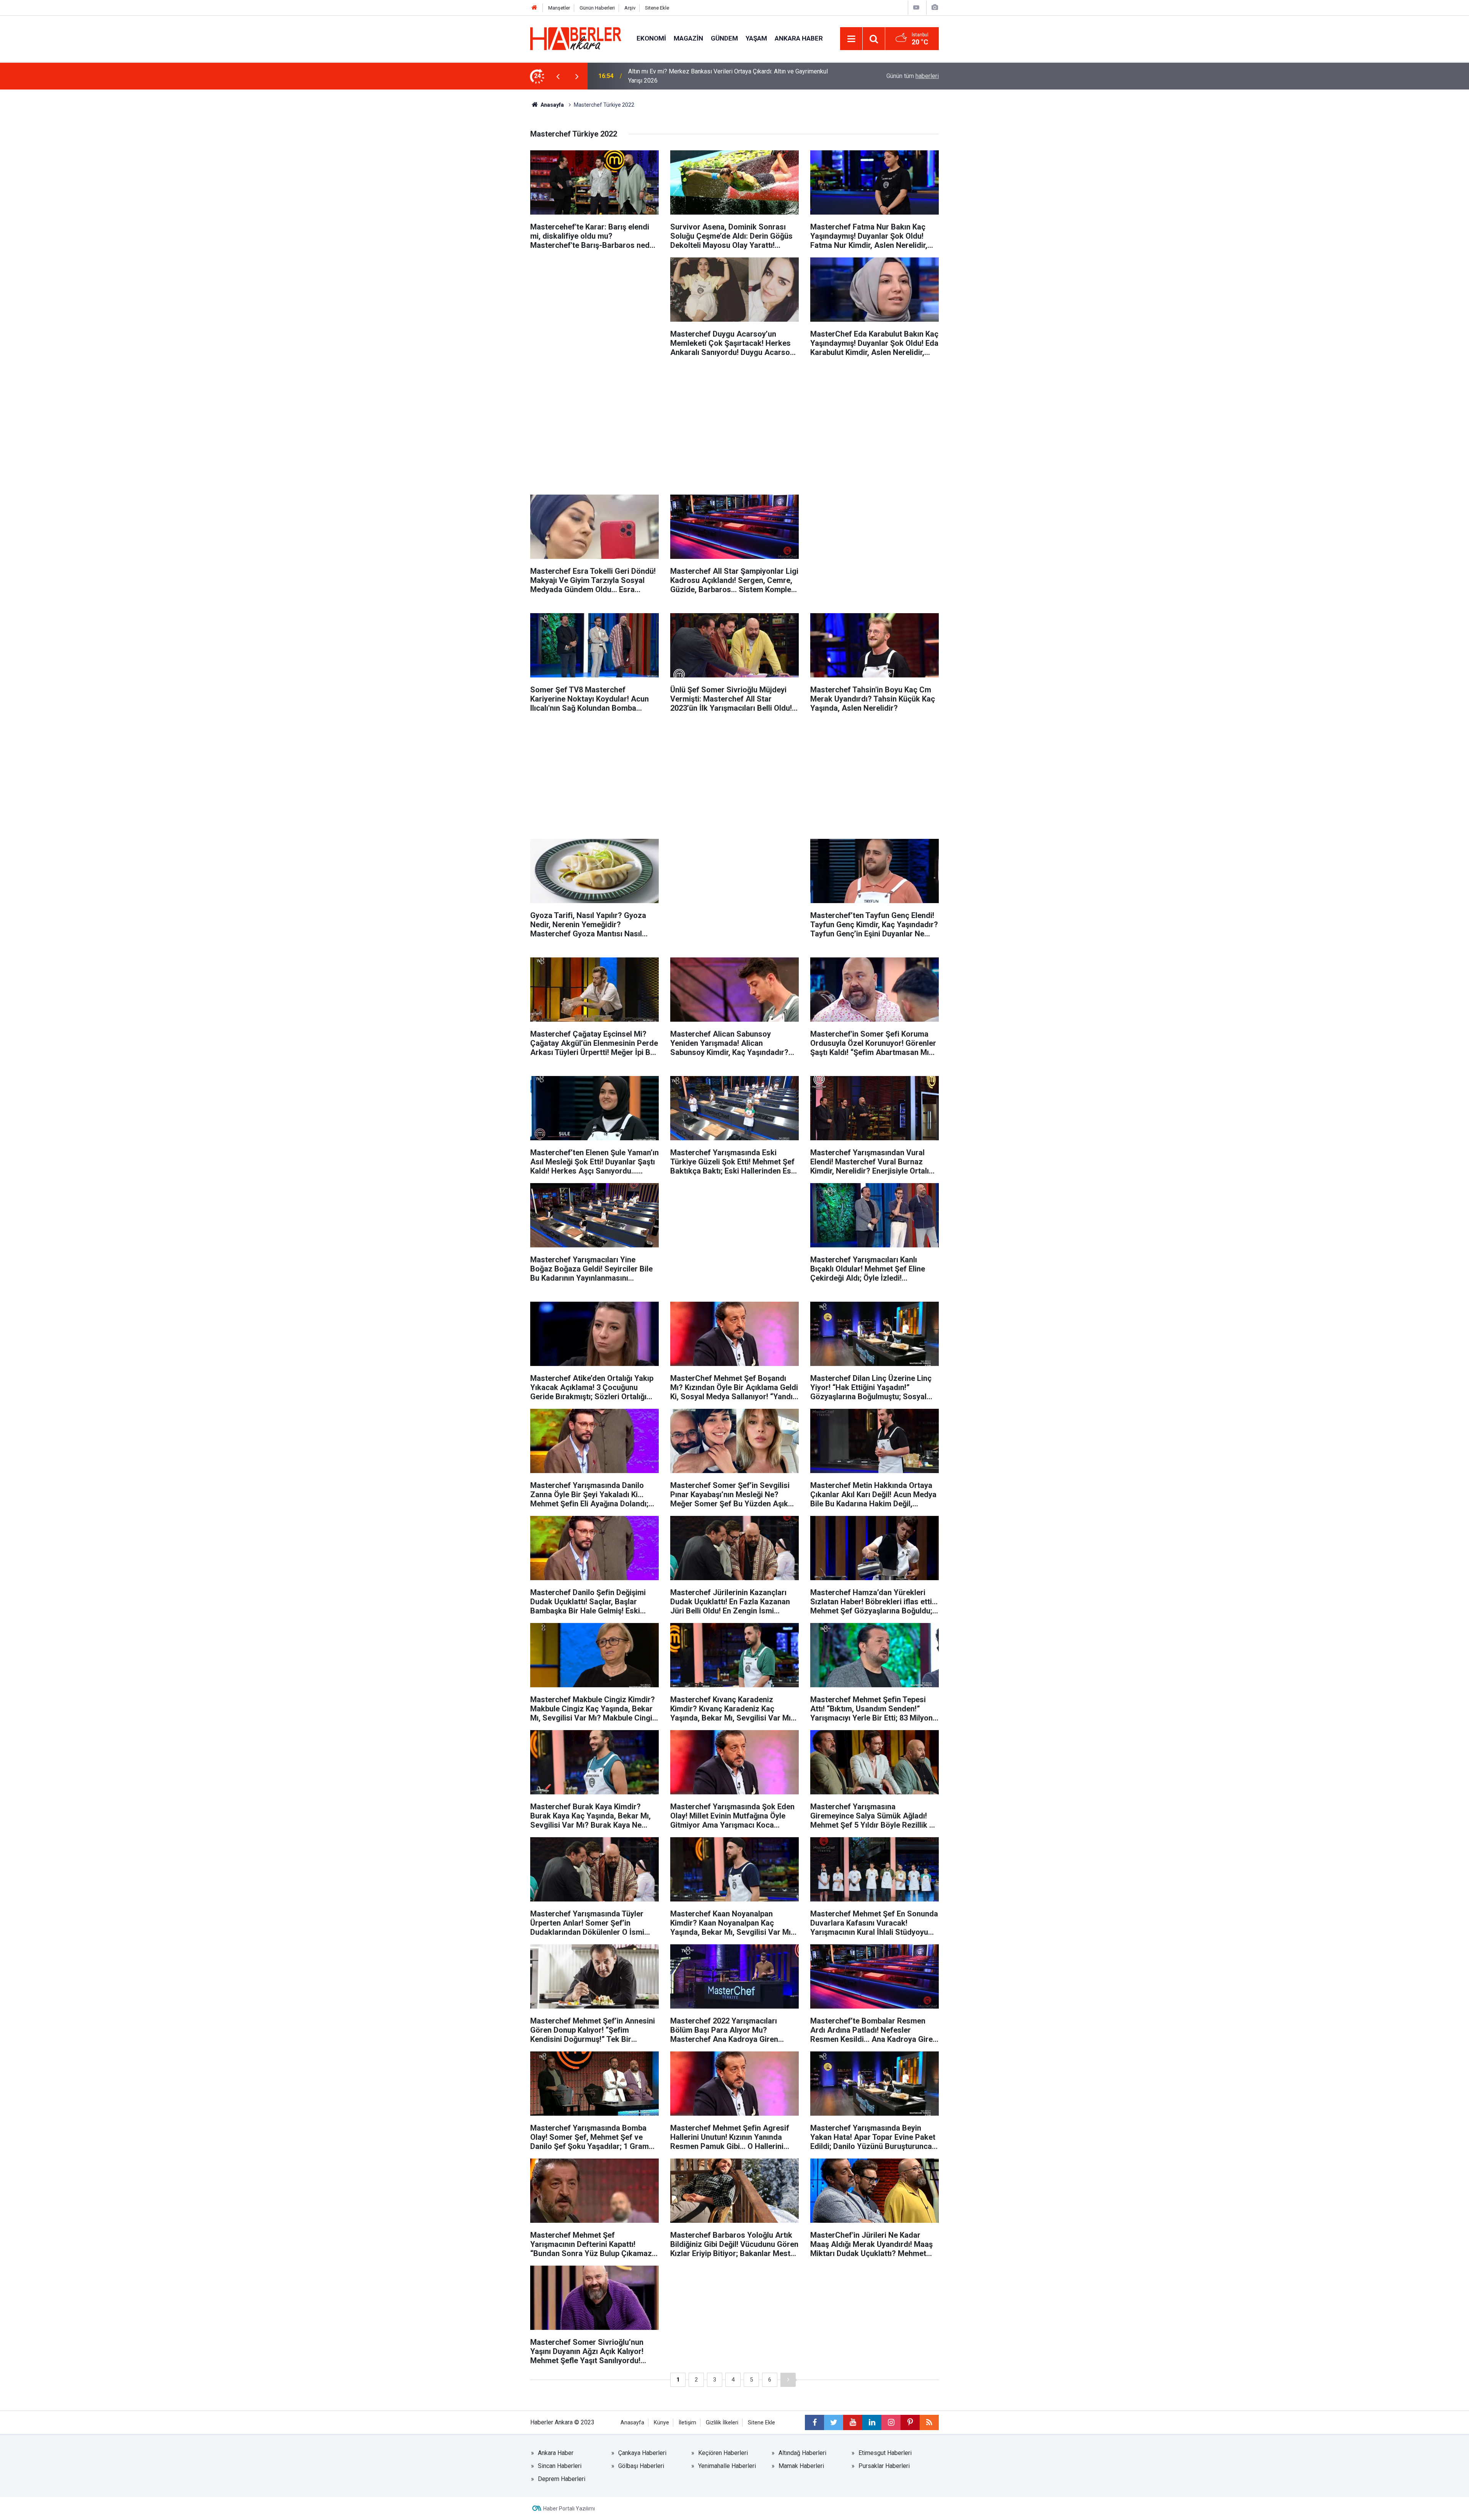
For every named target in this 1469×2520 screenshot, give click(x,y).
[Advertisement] (594, 311)
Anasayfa (552, 105)
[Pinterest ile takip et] (910, 2422)
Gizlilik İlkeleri (722, 2423)
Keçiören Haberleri (723, 2453)
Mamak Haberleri (801, 2466)
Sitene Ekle (657, 8)
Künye (661, 2423)
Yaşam (756, 38)
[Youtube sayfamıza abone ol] (853, 2422)
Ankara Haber (799, 38)
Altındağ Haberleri (802, 2453)
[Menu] (851, 39)
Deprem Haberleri (562, 2479)
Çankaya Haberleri (642, 2453)
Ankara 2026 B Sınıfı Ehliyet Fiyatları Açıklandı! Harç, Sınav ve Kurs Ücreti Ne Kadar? (730, 76)
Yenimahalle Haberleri (727, 2466)
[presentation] (558, 76)
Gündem (724, 38)
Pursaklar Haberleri (884, 2466)
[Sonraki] (788, 2380)
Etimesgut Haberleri (885, 2453)
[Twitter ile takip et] (834, 2422)
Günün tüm (913, 76)
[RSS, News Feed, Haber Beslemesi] (929, 2422)
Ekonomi (651, 38)
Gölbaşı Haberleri (641, 2466)
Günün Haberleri (597, 8)
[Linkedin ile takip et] (872, 2422)
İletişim (687, 2423)
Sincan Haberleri (560, 2466)
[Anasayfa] (534, 8)
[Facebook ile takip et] (814, 2422)
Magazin (688, 38)
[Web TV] (916, 7)
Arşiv (630, 8)
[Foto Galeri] (935, 7)
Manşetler (559, 8)
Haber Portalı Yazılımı (569, 2509)
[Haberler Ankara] (576, 38)
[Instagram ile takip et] (891, 2422)
